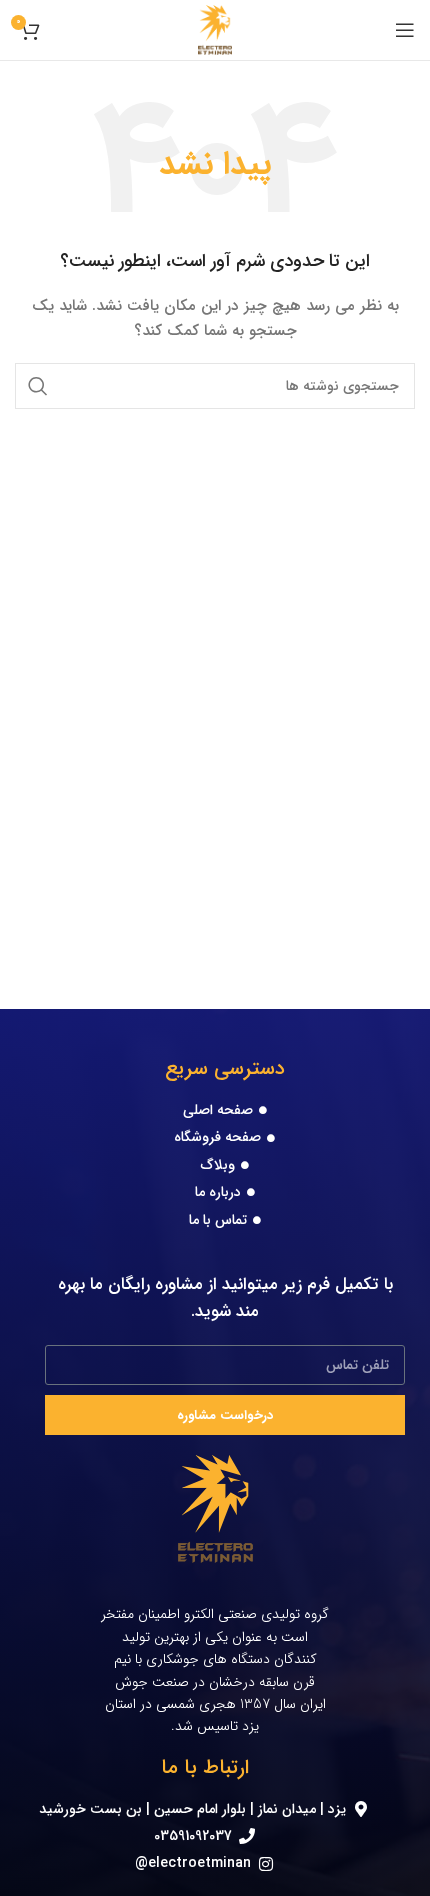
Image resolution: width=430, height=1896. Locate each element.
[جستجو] (38, 386)
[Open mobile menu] (405, 30)
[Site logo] (215, 29)
